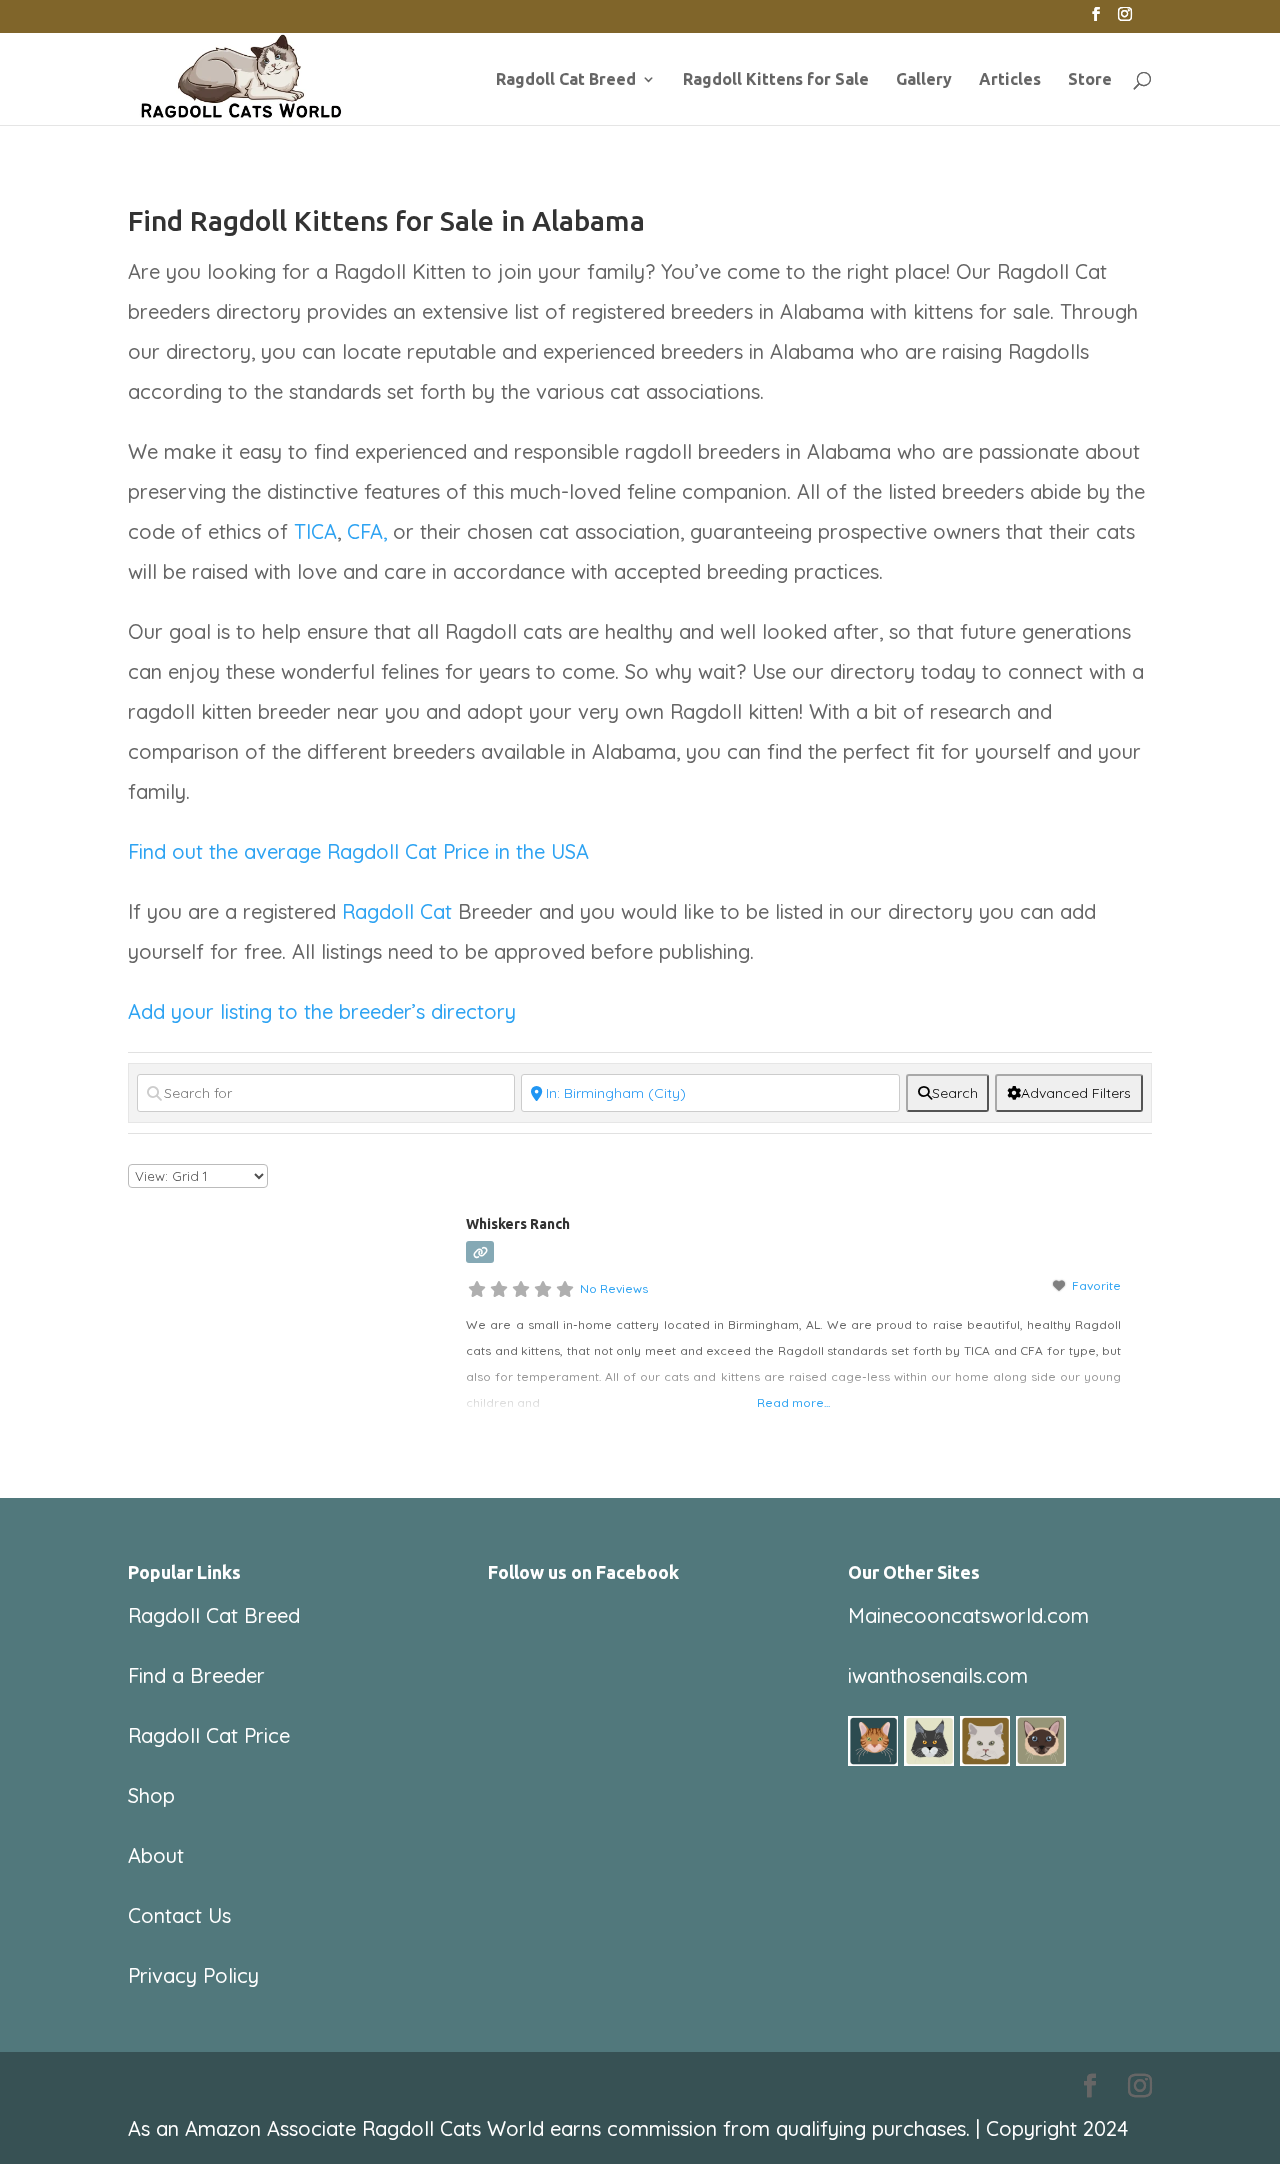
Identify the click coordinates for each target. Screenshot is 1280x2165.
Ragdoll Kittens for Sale (776, 80)
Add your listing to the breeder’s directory (322, 1011)
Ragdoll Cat (397, 911)
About (156, 1855)
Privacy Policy (193, 1975)
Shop (151, 1795)
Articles (1010, 80)
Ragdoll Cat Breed (566, 80)
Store (1090, 80)
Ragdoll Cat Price (209, 1735)
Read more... (793, 1402)
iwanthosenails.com (938, 1675)
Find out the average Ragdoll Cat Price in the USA (358, 851)
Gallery (924, 80)
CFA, (367, 531)
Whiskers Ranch (518, 1224)
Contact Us (179, 1915)
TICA (315, 531)
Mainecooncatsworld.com (968, 1615)
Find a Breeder (196, 1675)
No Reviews (614, 1288)
